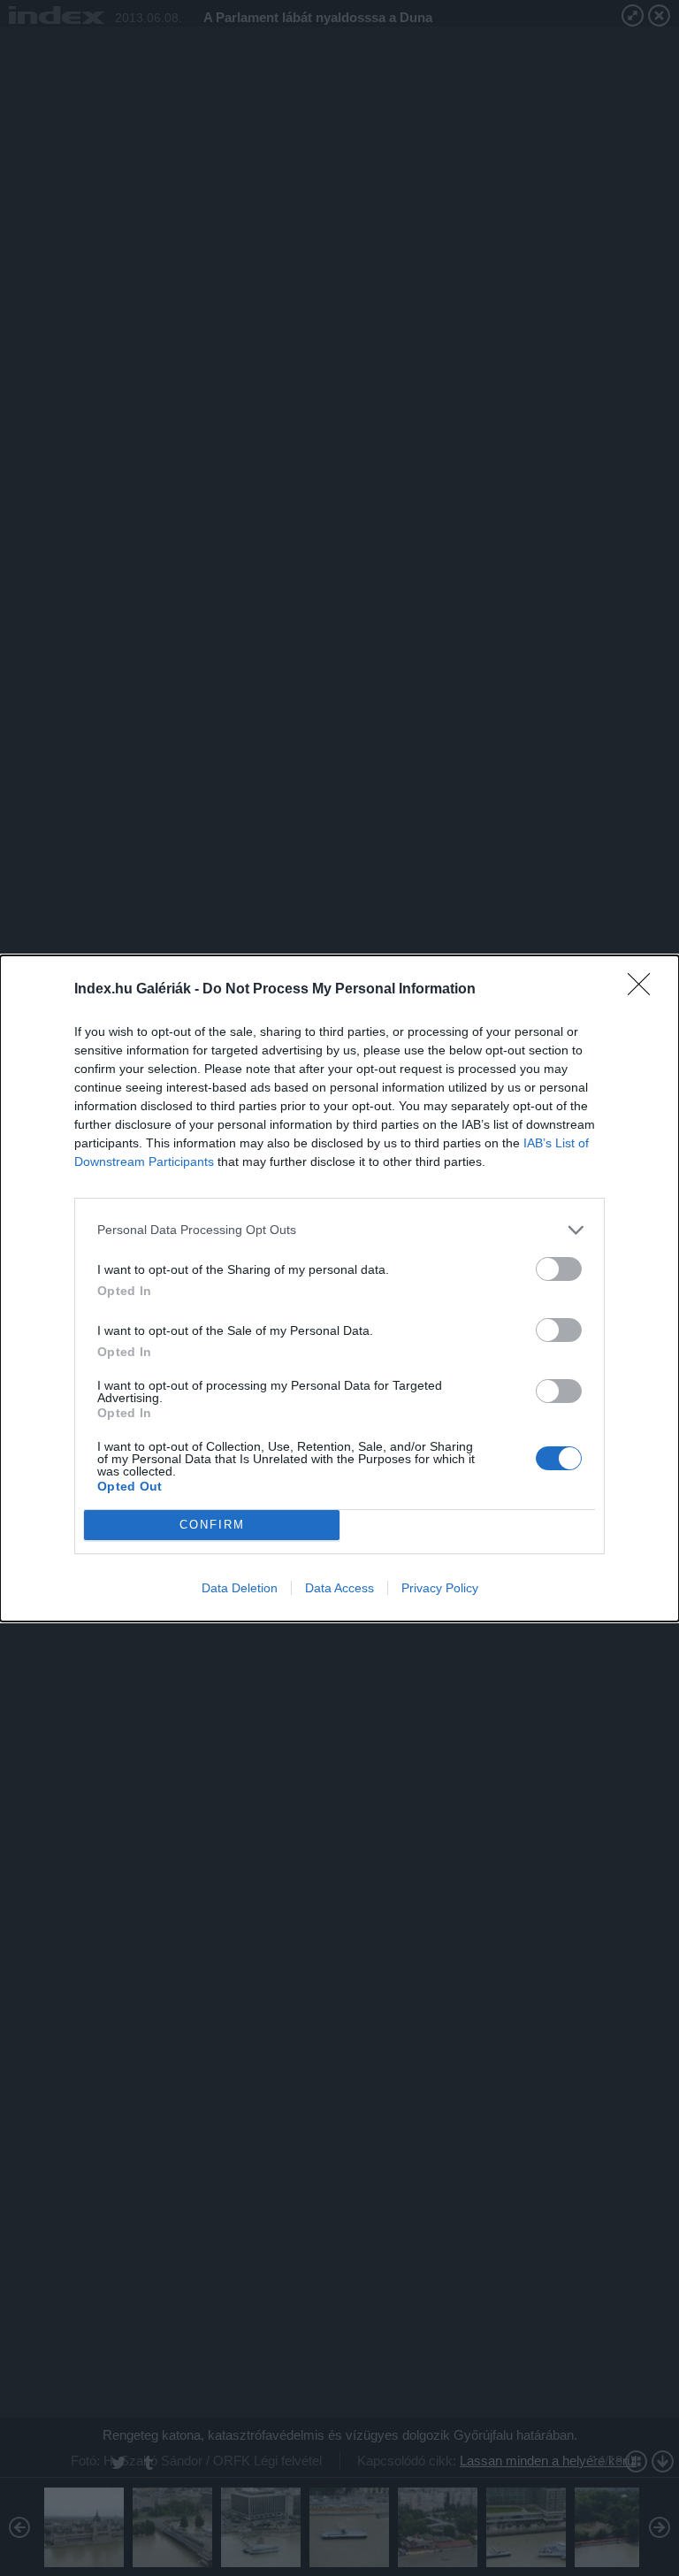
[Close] (645, 990)
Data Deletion (240, 1588)
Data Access (339, 1588)
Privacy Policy (440, 1588)
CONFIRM (212, 1525)
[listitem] (339, 1230)
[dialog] (339, 1288)
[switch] (559, 1269)
